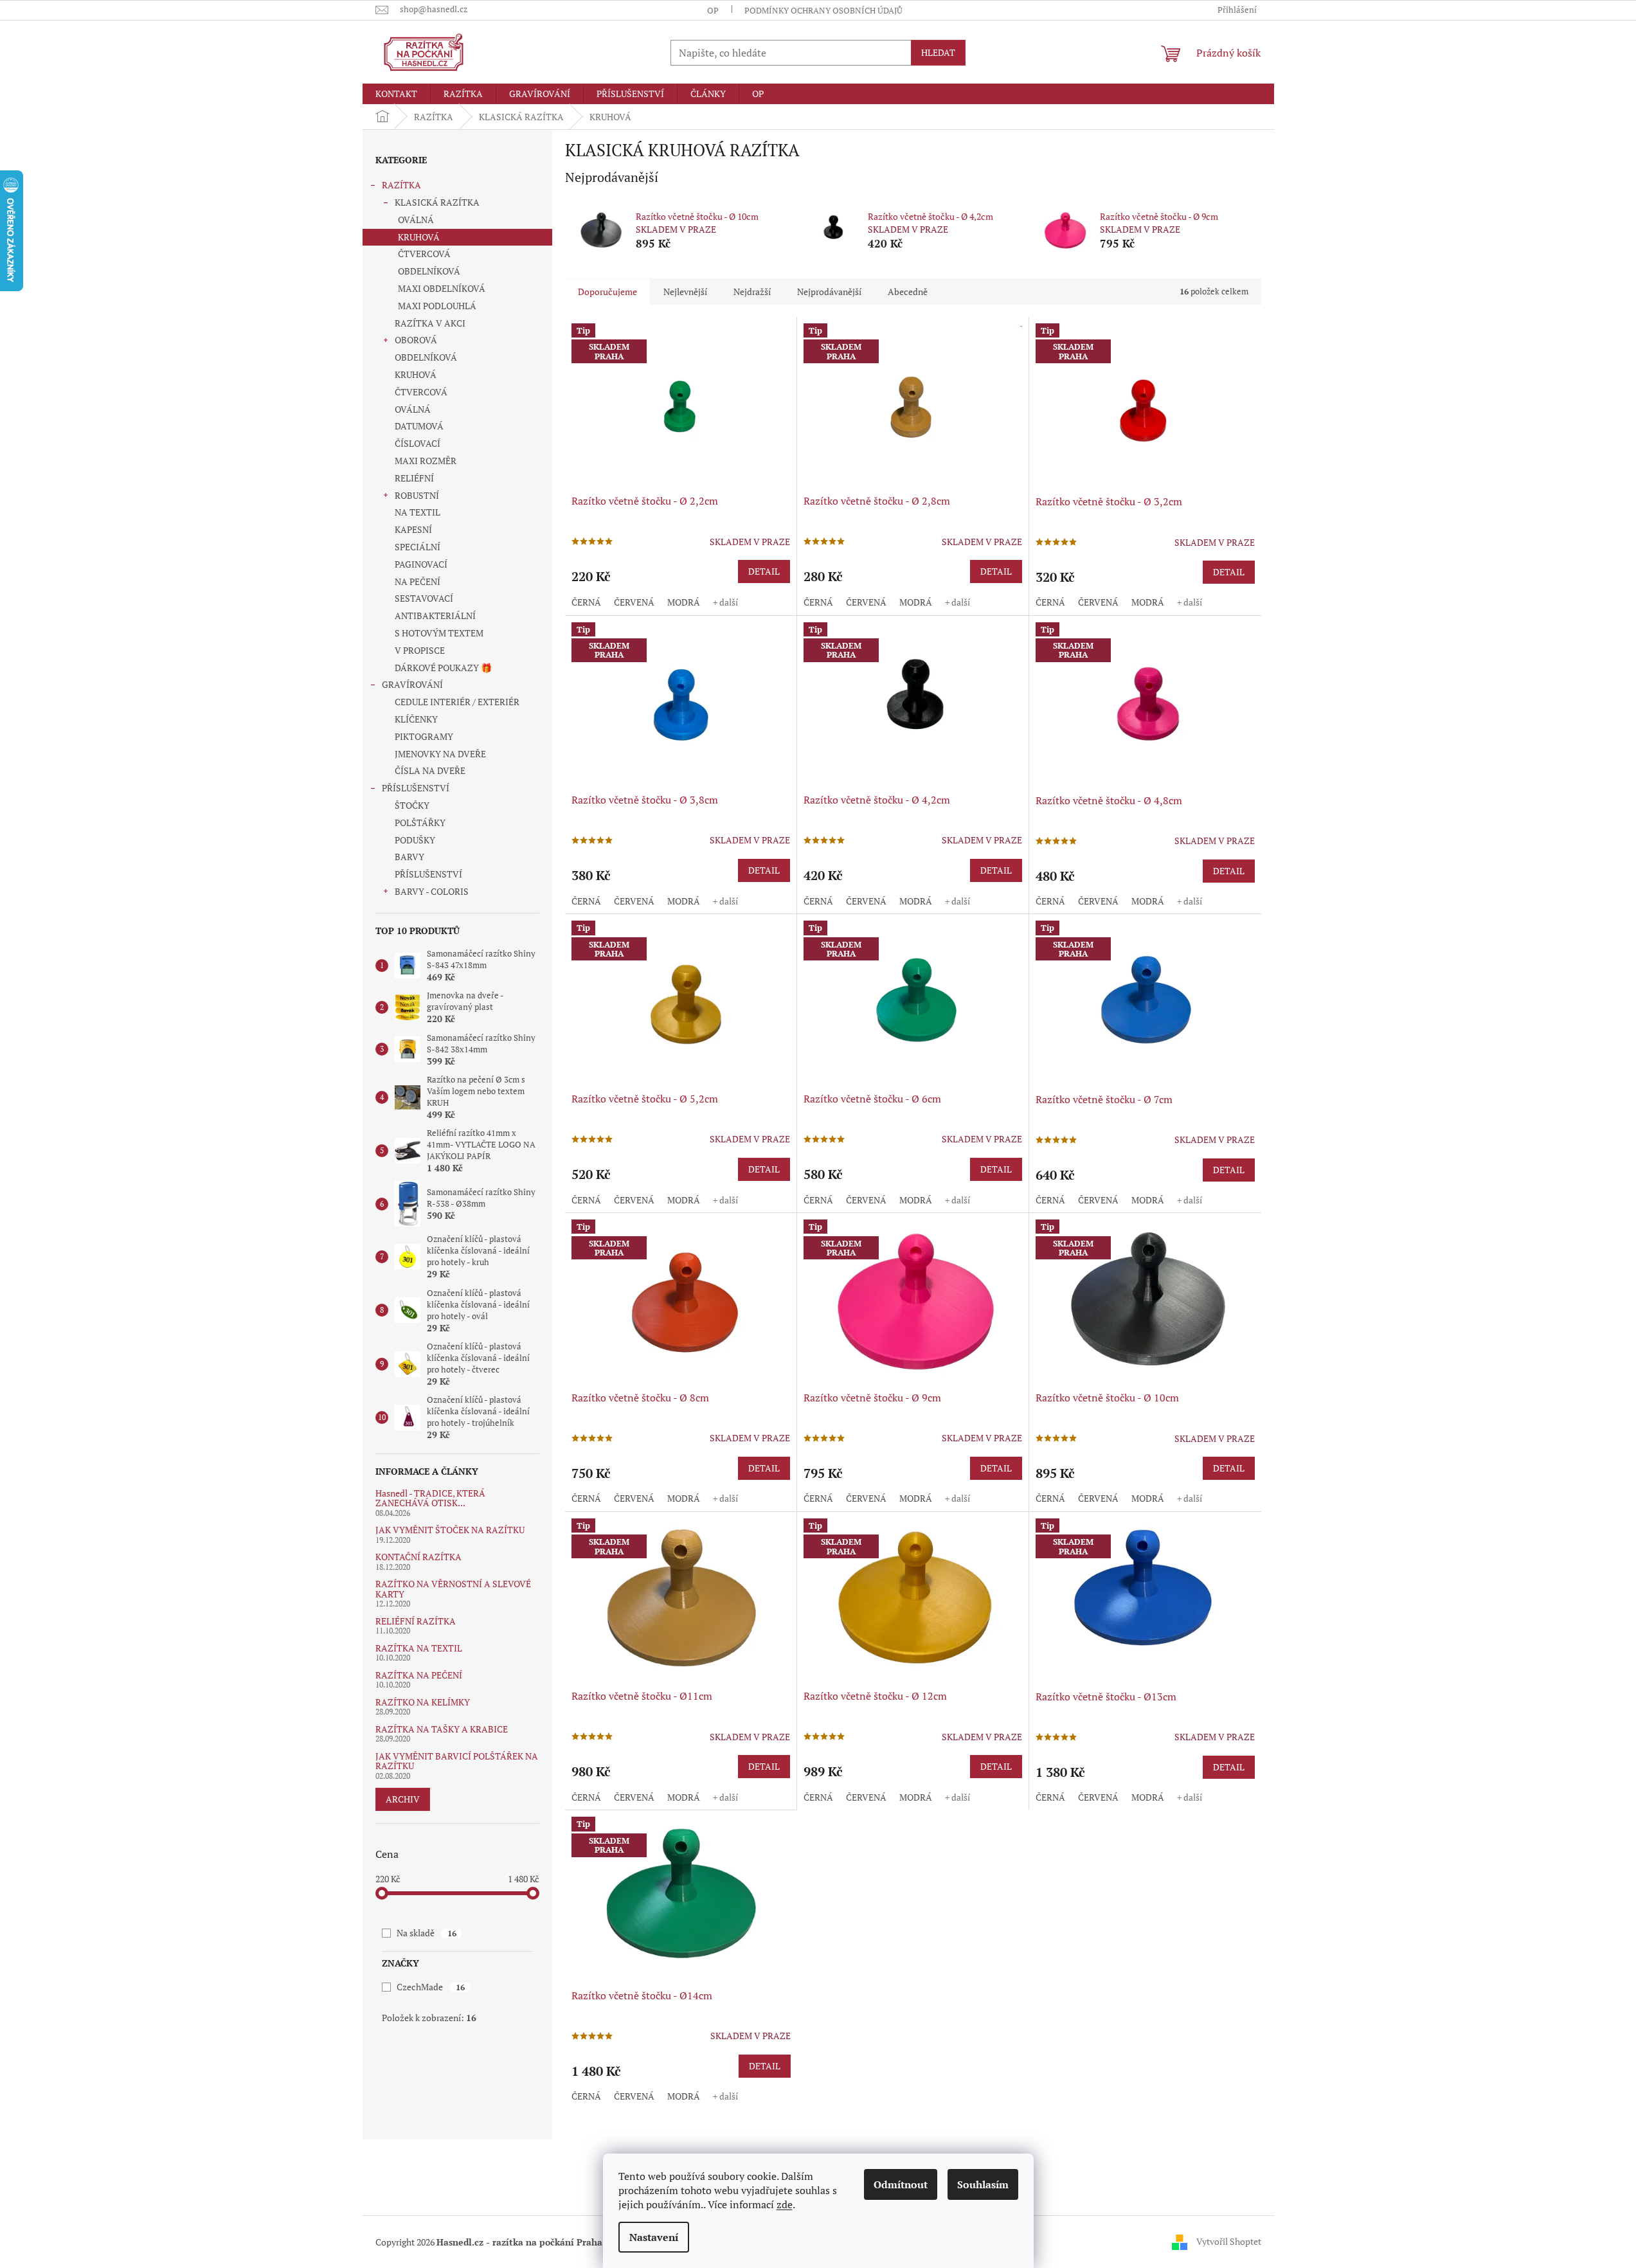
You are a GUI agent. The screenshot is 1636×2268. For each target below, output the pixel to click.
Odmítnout (901, 2184)
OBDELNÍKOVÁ (429, 271)
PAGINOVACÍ (421, 564)
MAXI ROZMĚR (426, 461)
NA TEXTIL (418, 512)
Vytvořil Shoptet (1229, 2241)
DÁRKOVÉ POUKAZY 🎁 (443, 668)
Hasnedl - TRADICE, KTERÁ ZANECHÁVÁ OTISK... (430, 1498)
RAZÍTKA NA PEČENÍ (419, 1675)
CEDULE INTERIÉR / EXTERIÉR (457, 702)
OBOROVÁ (416, 340)
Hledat (938, 52)
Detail (764, 571)
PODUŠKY (415, 840)
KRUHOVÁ (419, 237)
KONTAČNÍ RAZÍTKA (418, 1557)
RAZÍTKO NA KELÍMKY (423, 1702)
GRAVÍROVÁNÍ (412, 684)
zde (785, 2204)
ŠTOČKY (412, 805)
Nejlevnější (685, 292)
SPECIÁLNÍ (418, 547)
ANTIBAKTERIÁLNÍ (435, 616)
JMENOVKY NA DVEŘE (440, 754)
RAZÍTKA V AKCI (430, 323)
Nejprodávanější (829, 292)
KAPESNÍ (413, 529)
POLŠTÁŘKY (420, 823)
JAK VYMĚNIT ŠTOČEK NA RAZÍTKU (450, 1530)
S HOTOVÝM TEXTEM (439, 633)
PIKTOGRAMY (424, 736)
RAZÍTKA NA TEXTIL (419, 1648)
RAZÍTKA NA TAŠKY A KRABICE (442, 1729)
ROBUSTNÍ (417, 495)
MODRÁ (684, 602)
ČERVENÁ (634, 602)
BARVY (409, 857)
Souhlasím (983, 2184)
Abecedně (908, 292)
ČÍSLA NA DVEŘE (430, 770)
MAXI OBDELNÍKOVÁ (442, 288)
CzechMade (430, 1987)
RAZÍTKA (401, 185)
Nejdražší (752, 292)
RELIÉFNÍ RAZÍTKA (416, 1621)
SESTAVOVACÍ (424, 598)
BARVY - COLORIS (432, 891)
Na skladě (426, 1933)
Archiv (403, 1799)
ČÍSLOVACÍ (418, 443)
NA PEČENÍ (418, 581)
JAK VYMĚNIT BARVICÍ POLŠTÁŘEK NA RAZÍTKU (457, 1761)
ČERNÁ (586, 602)
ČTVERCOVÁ (424, 254)
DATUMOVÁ (419, 426)
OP (713, 10)
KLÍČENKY (416, 719)
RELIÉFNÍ (414, 478)
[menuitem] (396, 94)
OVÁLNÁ (416, 220)
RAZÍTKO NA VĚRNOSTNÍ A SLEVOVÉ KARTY (453, 1589)
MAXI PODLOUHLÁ (437, 306)
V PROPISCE (420, 650)
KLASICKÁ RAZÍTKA (437, 202)
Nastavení (654, 2237)
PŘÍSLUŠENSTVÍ (416, 788)
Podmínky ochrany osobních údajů (823, 10)
